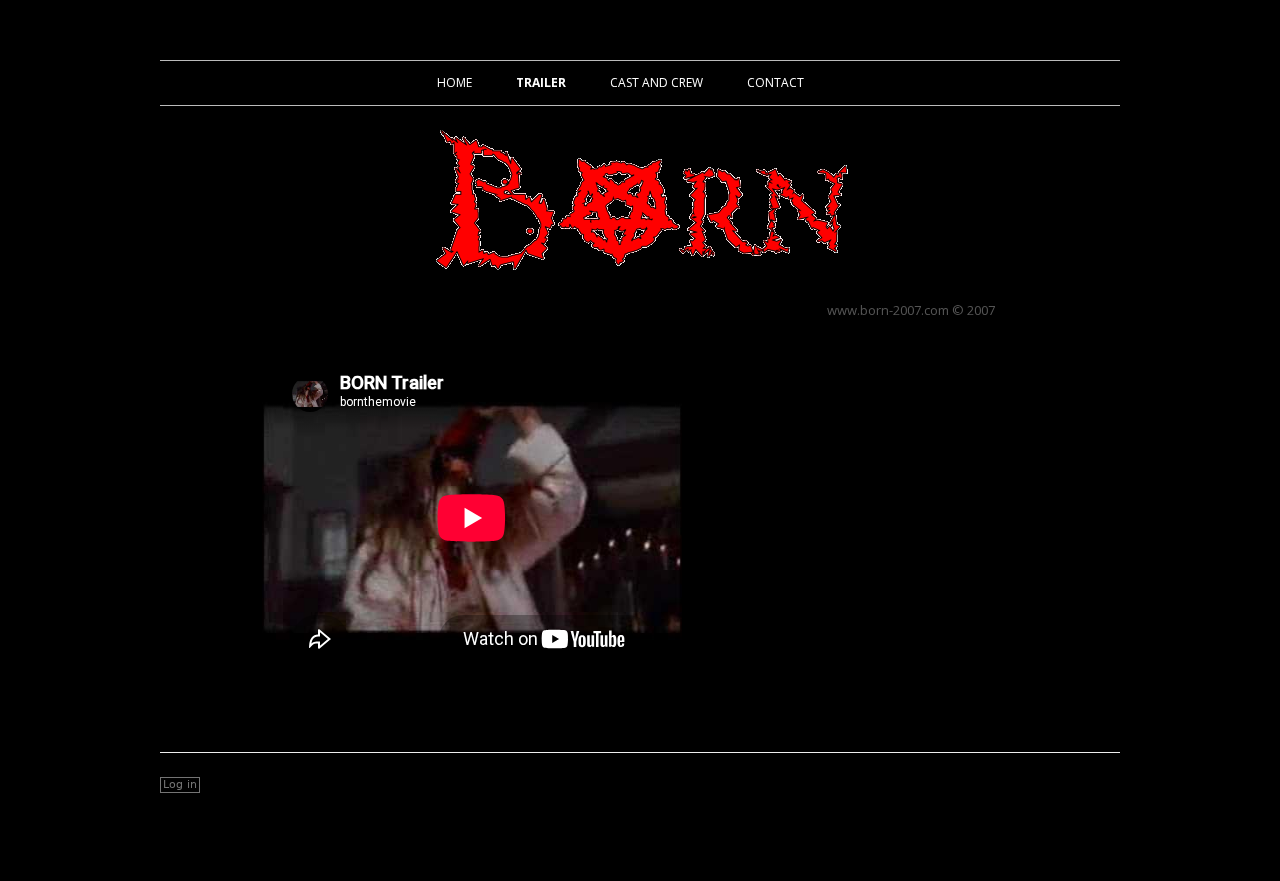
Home (454, 82)
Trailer (541, 82)
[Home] (984, 785)
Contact (775, 82)
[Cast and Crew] (1064, 785)
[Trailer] (1024, 785)
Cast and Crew (656, 82)
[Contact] (1104, 785)
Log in (180, 784)
